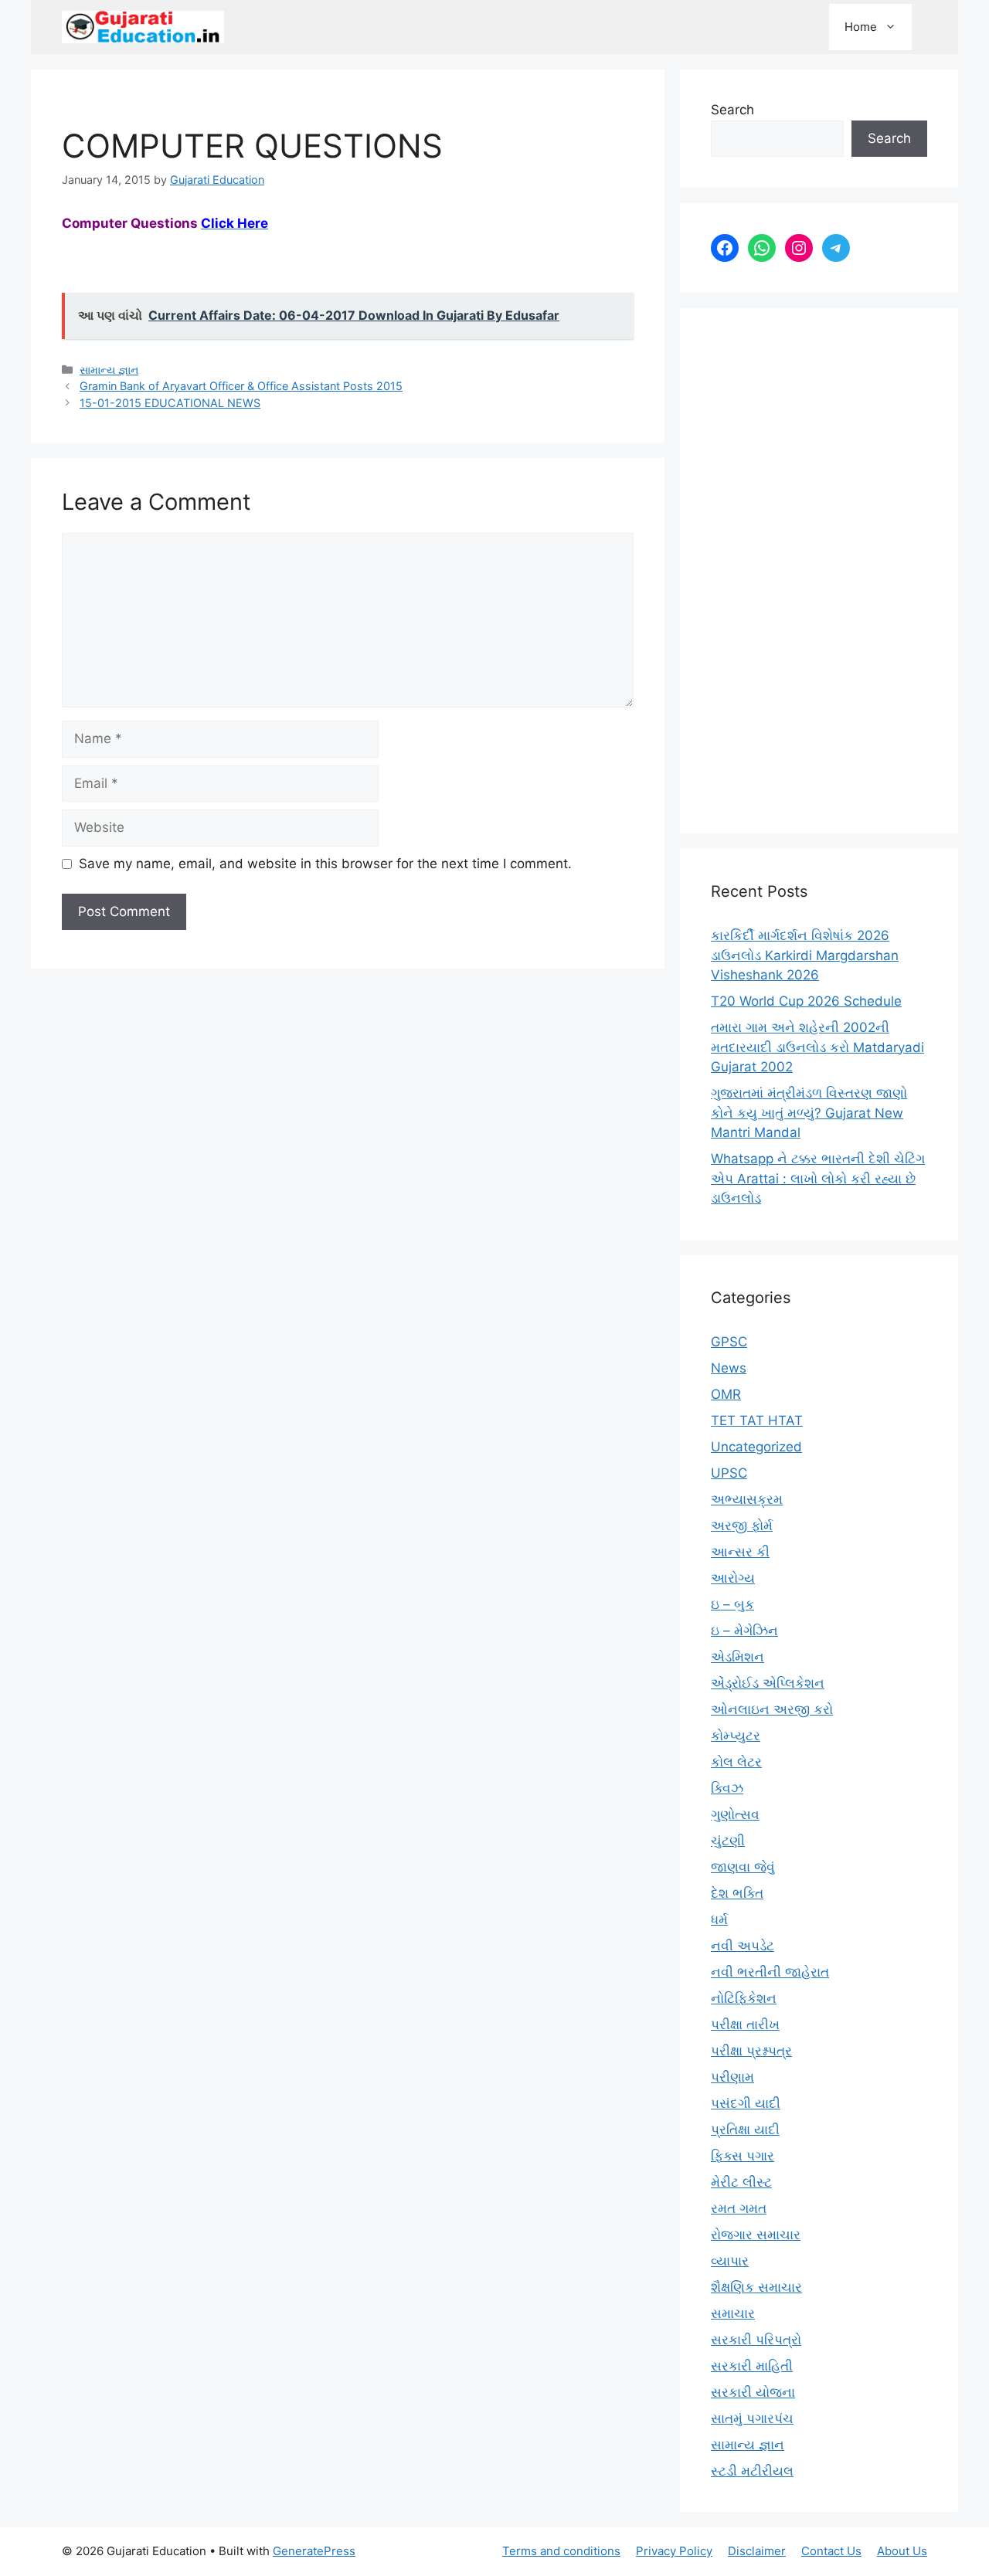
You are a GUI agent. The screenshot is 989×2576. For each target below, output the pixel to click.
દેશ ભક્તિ (737, 1893)
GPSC (729, 1342)
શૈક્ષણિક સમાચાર (756, 2287)
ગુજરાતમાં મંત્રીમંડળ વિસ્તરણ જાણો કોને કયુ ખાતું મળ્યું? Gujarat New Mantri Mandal (809, 1113)
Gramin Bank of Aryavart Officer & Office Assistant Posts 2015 (241, 386)
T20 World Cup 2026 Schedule (806, 1001)
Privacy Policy (674, 2551)
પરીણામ (732, 2077)
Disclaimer (757, 2551)
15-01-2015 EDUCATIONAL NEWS (170, 403)
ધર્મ (719, 1919)
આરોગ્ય (733, 1578)
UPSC (729, 1473)
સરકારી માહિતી (752, 2366)
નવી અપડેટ (743, 1946)
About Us (902, 2551)
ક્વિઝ (727, 1788)
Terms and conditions (561, 2551)
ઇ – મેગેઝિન (744, 1631)
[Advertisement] (819, 571)
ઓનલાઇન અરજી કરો (772, 1709)
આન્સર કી (740, 1552)
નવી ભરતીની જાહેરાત (770, 1972)
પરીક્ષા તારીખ (745, 2024)
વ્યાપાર (730, 2261)
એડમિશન (738, 1657)
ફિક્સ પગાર (743, 2156)
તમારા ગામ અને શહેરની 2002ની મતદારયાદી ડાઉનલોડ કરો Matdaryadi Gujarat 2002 (817, 1047)
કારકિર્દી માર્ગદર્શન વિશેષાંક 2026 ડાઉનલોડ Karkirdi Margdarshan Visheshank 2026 (805, 955)
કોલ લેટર (736, 1762)
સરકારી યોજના (753, 2392)
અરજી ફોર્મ (742, 1526)
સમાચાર (733, 2313)
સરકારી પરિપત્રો (756, 2340)
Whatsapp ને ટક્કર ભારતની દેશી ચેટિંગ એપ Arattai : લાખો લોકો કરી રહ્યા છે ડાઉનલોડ (818, 1178)
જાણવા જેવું (743, 1867)
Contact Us (831, 2551)
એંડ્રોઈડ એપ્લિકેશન (768, 1683)
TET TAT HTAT (757, 1420)
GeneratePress (314, 2551)
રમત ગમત (739, 2208)
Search (732, 110)
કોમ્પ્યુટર (736, 1736)
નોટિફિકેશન (744, 1998)
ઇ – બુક (732, 1604)
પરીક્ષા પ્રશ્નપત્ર (751, 2051)
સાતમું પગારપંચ (752, 2418)
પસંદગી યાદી (746, 2103)
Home (861, 27)
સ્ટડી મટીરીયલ (752, 2471)
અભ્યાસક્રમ (747, 1499)
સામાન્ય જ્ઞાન (109, 370)
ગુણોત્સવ (735, 1814)
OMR (726, 1394)
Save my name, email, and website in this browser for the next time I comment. (325, 864)
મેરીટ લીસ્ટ (741, 2182)
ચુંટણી (728, 1841)
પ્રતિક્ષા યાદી (745, 2130)
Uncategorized (756, 1447)
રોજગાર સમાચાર (756, 2235)
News (729, 1368)
